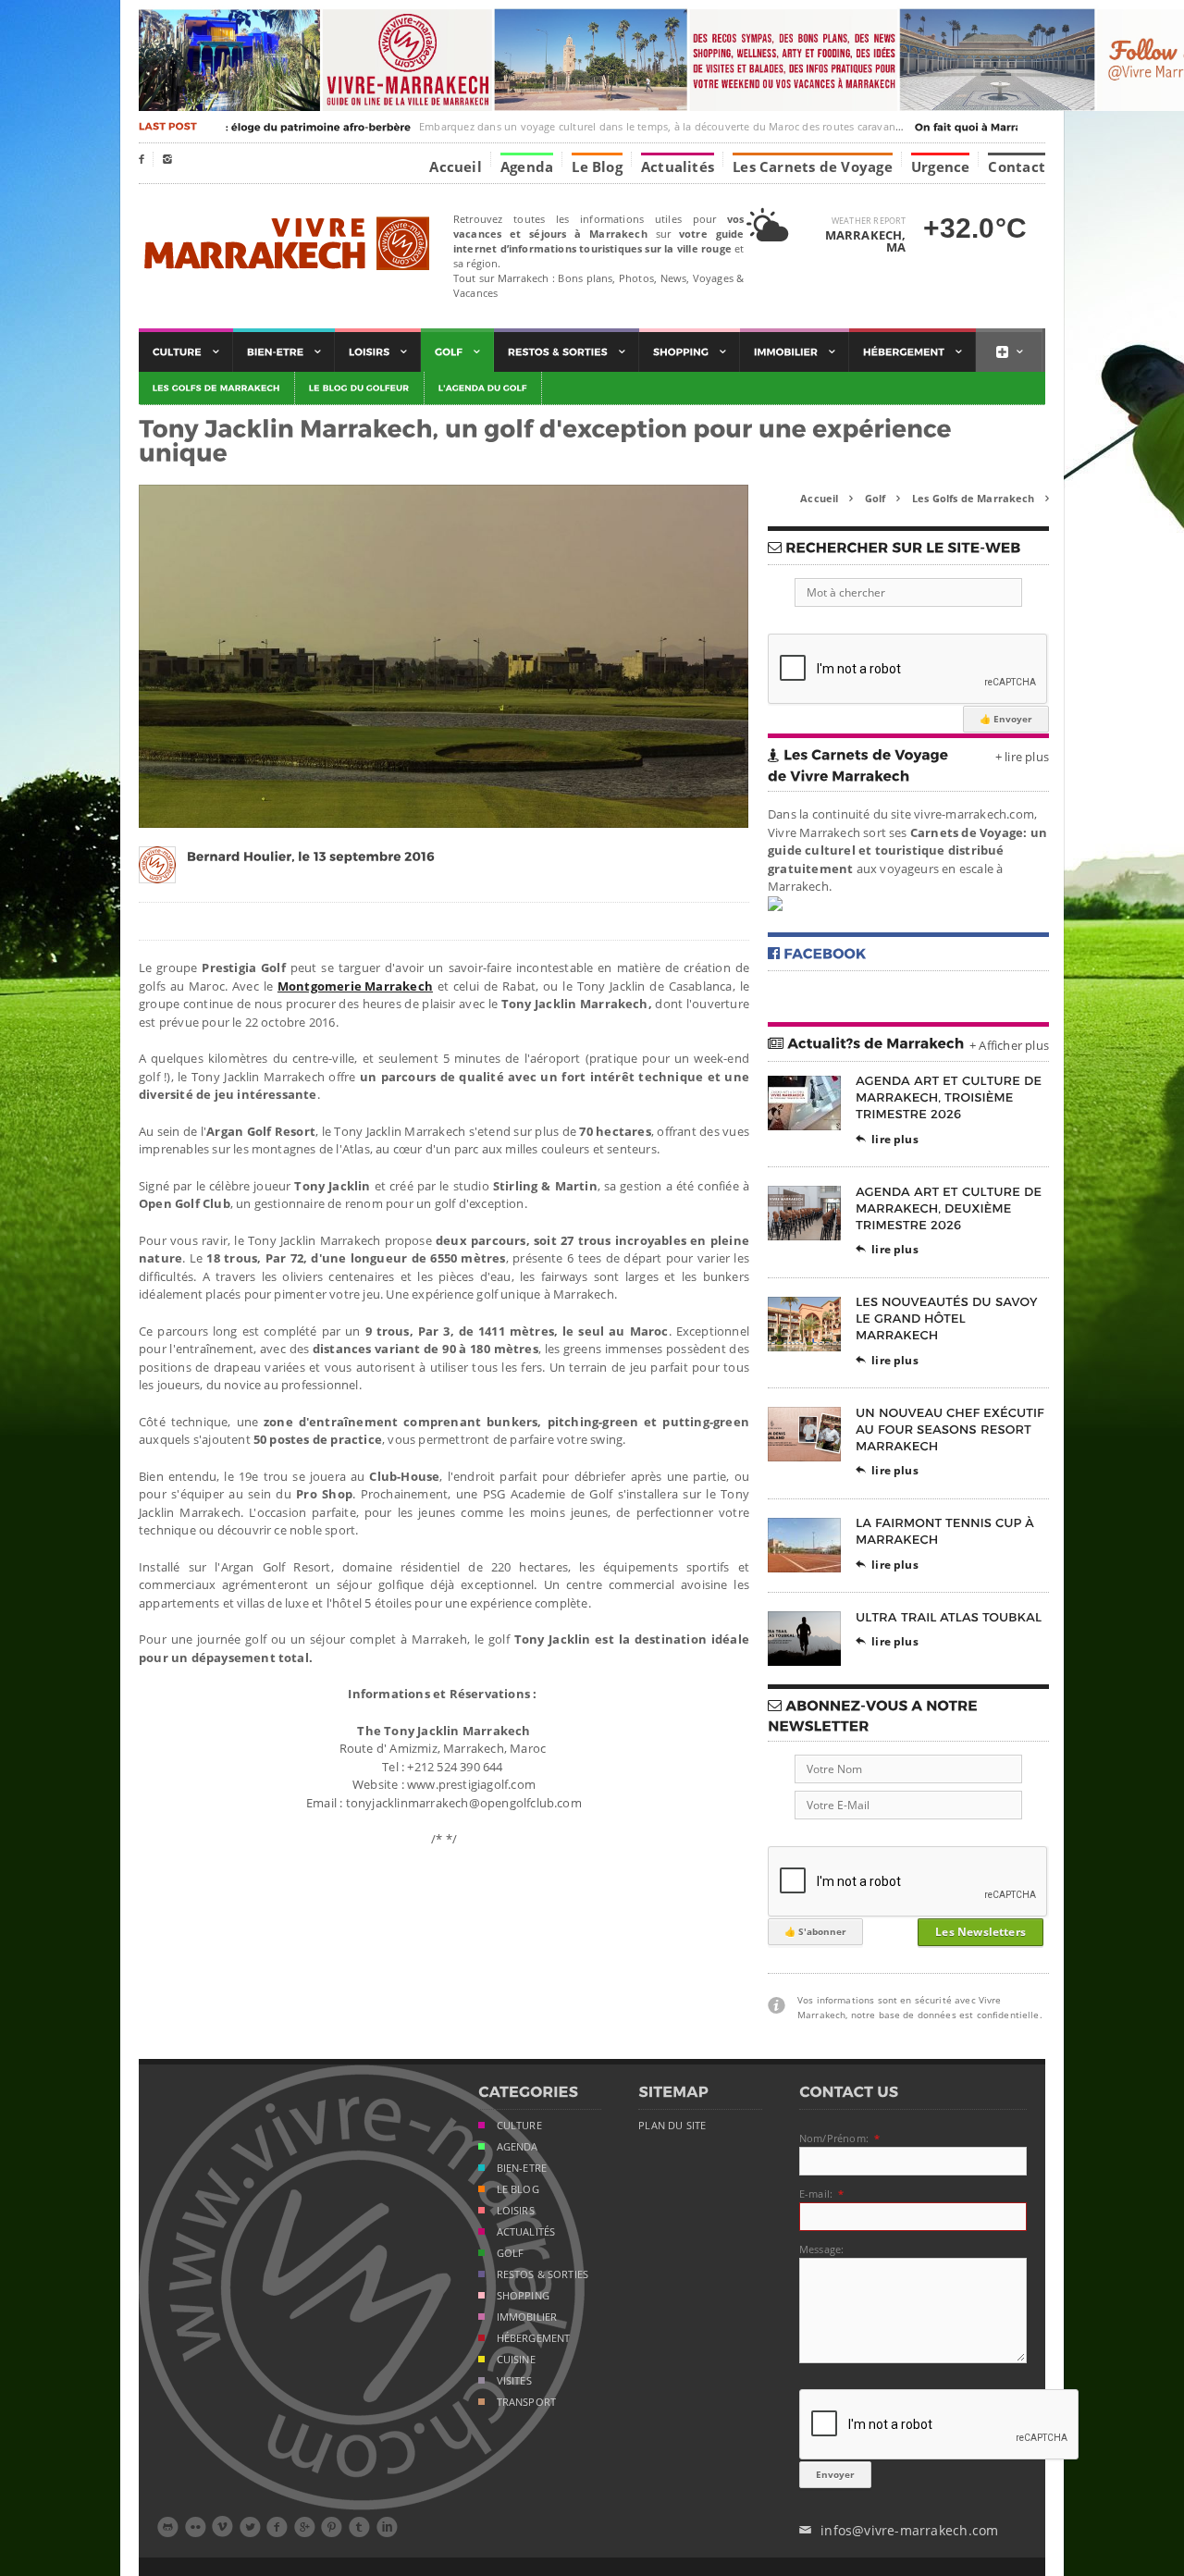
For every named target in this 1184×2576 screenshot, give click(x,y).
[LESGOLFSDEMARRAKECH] (217, 388)
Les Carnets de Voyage (813, 166)
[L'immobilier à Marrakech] (795, 352)
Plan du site (672, 2126)
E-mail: (816, 2194)
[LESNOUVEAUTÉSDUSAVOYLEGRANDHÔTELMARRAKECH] (948, 1319)
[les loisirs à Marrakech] (378, 352)
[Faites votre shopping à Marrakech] (690, 352)
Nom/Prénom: (834, 2138)
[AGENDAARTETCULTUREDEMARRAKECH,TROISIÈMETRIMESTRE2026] (950, 1097)
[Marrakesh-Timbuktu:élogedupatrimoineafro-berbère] (239, 127)
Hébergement (534, 2338)
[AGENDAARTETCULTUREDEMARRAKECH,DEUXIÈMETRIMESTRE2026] (950, 1208)
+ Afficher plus (1009, 1045)
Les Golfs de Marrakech (980, 498)
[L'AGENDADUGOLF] (483, 388)
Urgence (941, 166)
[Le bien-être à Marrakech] (284, 352)
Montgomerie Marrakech (355, 986)
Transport (527, 2402)
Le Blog (597, 166)
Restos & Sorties (543, 2274)
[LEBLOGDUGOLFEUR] (360, 388)
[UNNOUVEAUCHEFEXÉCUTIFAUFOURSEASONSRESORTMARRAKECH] (952, 1429)
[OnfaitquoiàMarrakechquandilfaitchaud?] (1015, 127)
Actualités (678, 166)
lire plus (887, 1139)
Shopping (523, 2296)
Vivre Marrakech (284, 245)
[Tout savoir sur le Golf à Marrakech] (457, 352)
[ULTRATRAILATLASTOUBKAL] (949, 1616)
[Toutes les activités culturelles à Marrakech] (186, 352)
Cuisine (516, 2360)
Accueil (456, 166)
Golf (882, 498)
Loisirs (516, 2211)
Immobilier (527, 2317)
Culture (519, 2126)
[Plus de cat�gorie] (1009, 352)
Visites (514, 2381)
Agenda (527, 166)
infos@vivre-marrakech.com (899, 2530)
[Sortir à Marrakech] (567, 352)
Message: (821, 2249)
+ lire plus (1022, 757)
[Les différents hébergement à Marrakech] (913, 352)
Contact (1017, 166)
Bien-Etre (522, 2168)
